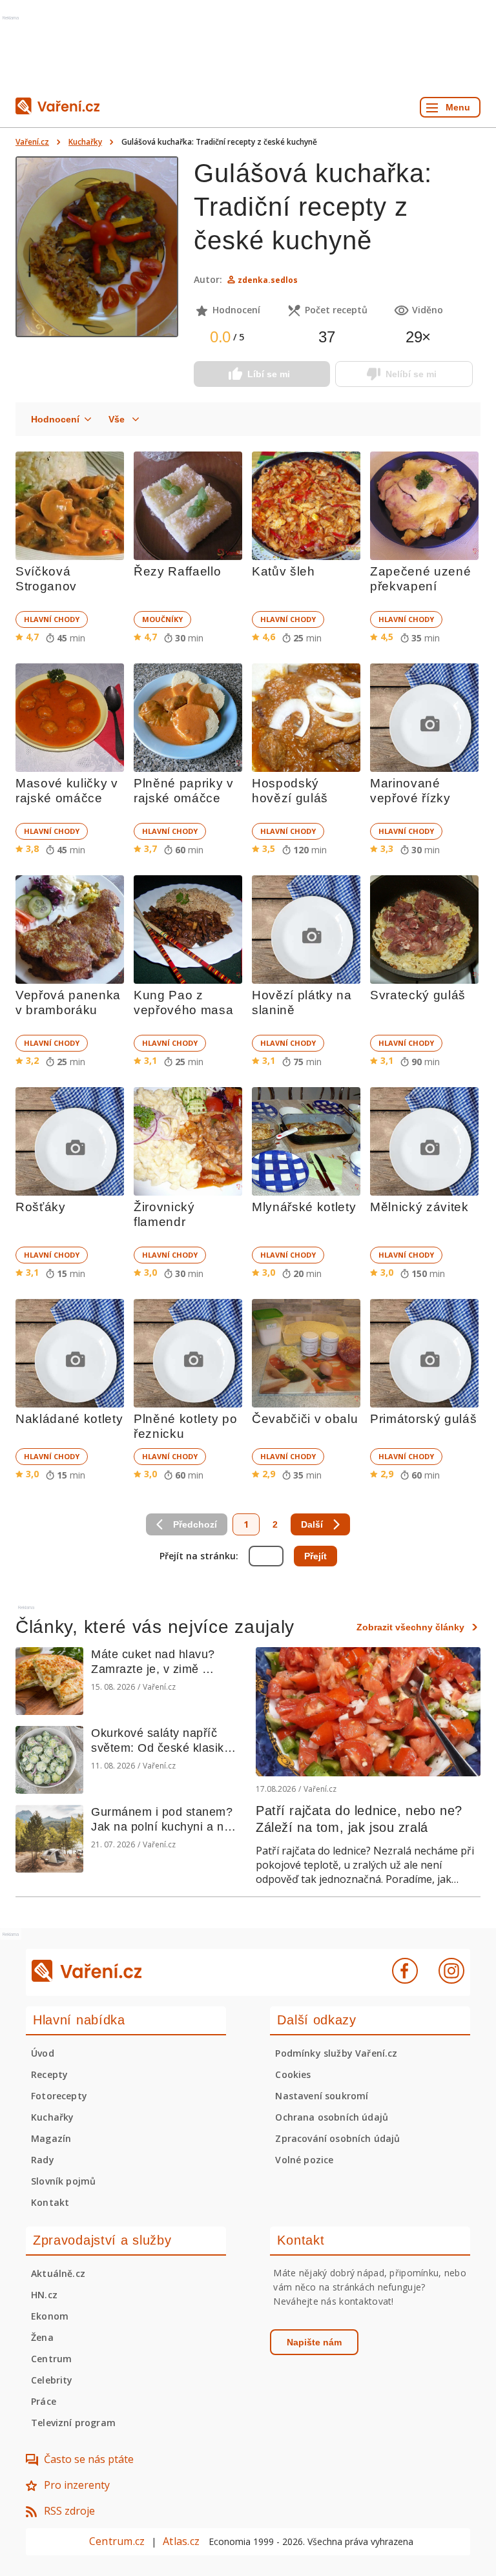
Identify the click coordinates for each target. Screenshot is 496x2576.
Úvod (43, 2053)
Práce (44, 2401)
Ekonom (50, 2316)
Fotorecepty (59, 2096)
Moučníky (162, 619)
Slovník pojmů (63, 2181)
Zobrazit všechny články (410, 1627)
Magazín (51, 2138)
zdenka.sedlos (268, 280)
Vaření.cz (32, 142)
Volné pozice (304, 2160)
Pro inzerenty (77, 2485)
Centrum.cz (117, 2541)
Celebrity (52, 2380)
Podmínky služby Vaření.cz (336, 2053)
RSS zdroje (69, 2511)
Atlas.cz (181, 2541)
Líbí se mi (269, 374)
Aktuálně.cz (58, 2273)
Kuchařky (85, 142)
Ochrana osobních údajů (332, 2117)
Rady (43, 2160)
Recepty (49, 2074)
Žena (42, 2337)
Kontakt (50, 2202)
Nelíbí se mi (411, 374)
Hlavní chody (52, 619)
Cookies (293, 2074)
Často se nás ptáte (89, 2459)
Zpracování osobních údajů (337, 2138)
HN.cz (44, 2295)
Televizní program (73, 2423)
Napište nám (314, 2342)
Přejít (315, 1556)
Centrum (51, 2359)
